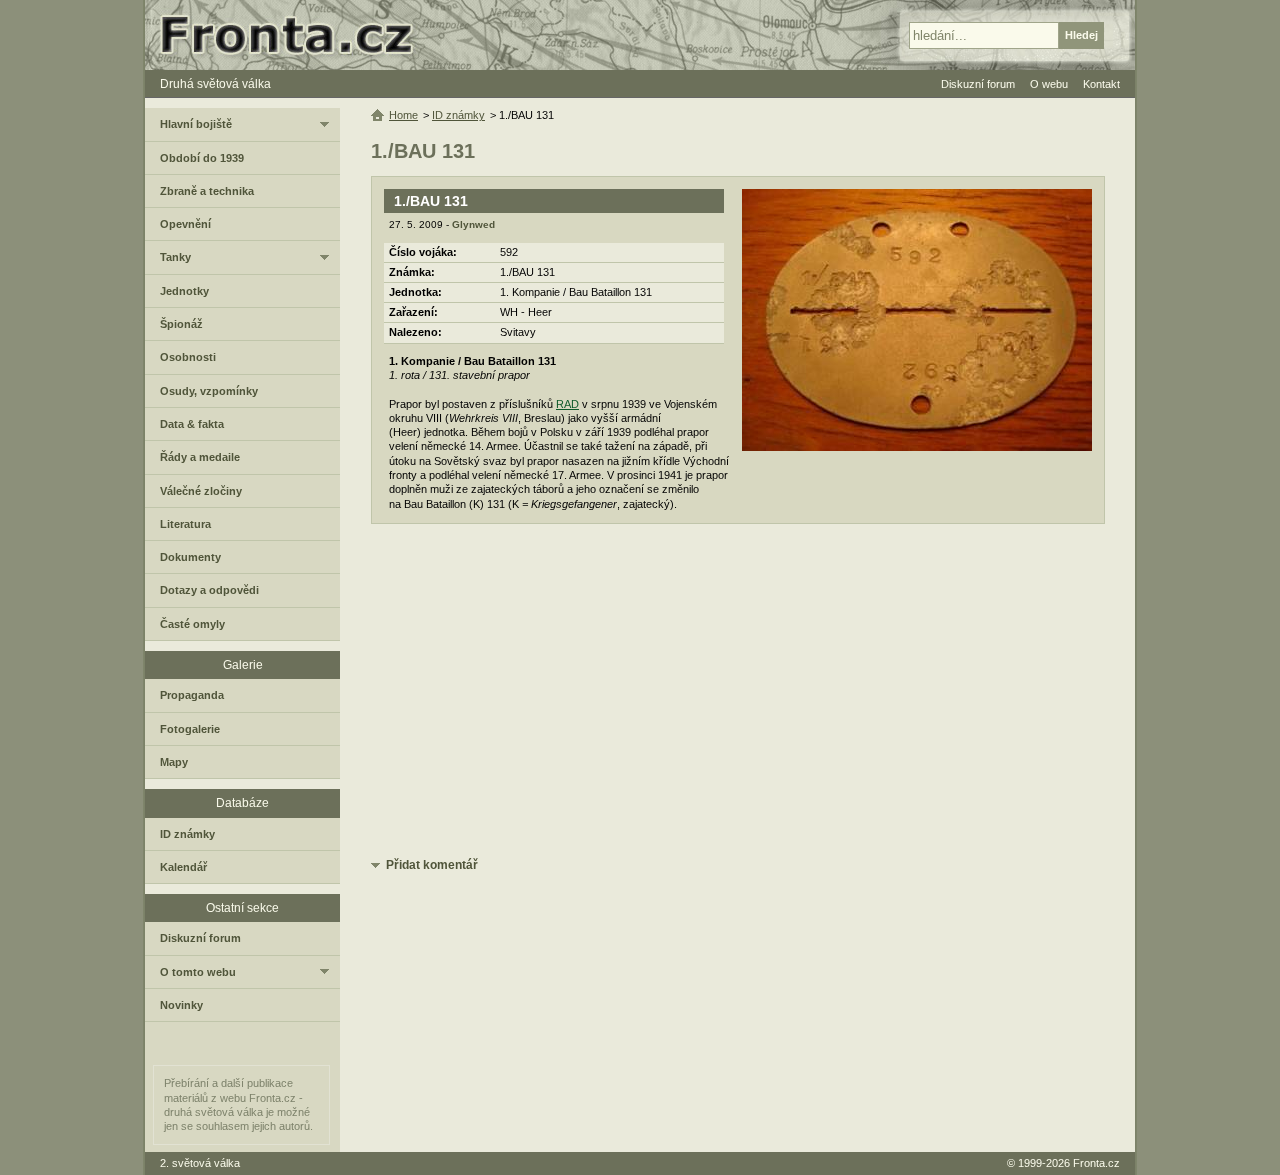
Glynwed (473, 224)
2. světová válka (200, 1163)
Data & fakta (192, 424)
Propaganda (192, 695)
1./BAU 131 (431, 201)
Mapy (174, 762)
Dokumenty (190, 557)
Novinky (181, 1005)
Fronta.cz (1096, 1163)
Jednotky (184, 291)
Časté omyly (192, 624)
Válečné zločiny (201, 491)
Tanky (175, 257)
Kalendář (183, 867)
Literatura (185, 524)
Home (403, 115)
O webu (1049, 84)
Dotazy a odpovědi (209, 590)
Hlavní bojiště (196, 124)
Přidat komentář (432, 865)
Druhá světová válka (215, 84)
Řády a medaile (200, 457)
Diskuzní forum (200, 938)
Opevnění (185, 224)
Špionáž (181, 324)
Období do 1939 (202, 158)
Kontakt (1101, 84)
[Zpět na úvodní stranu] (295, 35)
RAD (567, 404)
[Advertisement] (738, 694)
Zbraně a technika (207, 191)
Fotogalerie (190, 729)
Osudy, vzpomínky (209, 391)
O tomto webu (198, 972)
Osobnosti (188, 357)
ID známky (458, 115)
